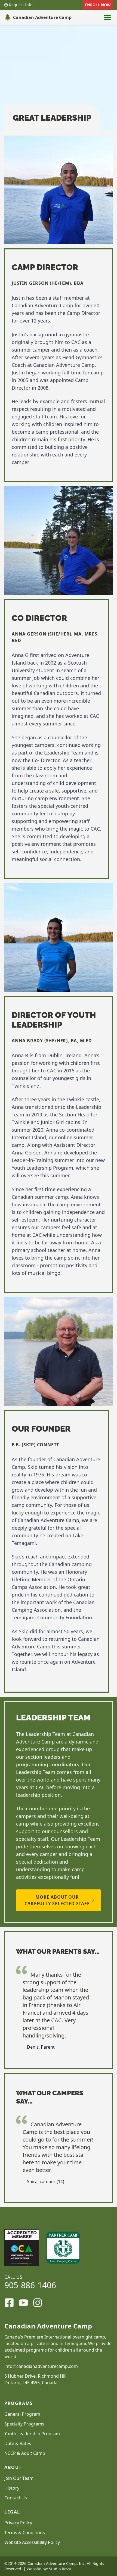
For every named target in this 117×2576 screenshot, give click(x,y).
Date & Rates (18, 2443)
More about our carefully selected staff (57, 1900)
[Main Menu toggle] (107, 17)
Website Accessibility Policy (32, 2542)
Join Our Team (19, 2478)
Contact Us (16, 2498)
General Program (22, 2414)
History (12, 2488)
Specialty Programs (24, 2424)
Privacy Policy (18, 2523)
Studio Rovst (60, 2569)
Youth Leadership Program (32, 2434)
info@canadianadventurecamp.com (41, 2366)
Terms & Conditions (25, 2533)
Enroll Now (98, 5)
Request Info (21, 5)
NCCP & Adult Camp (25, 2453)
